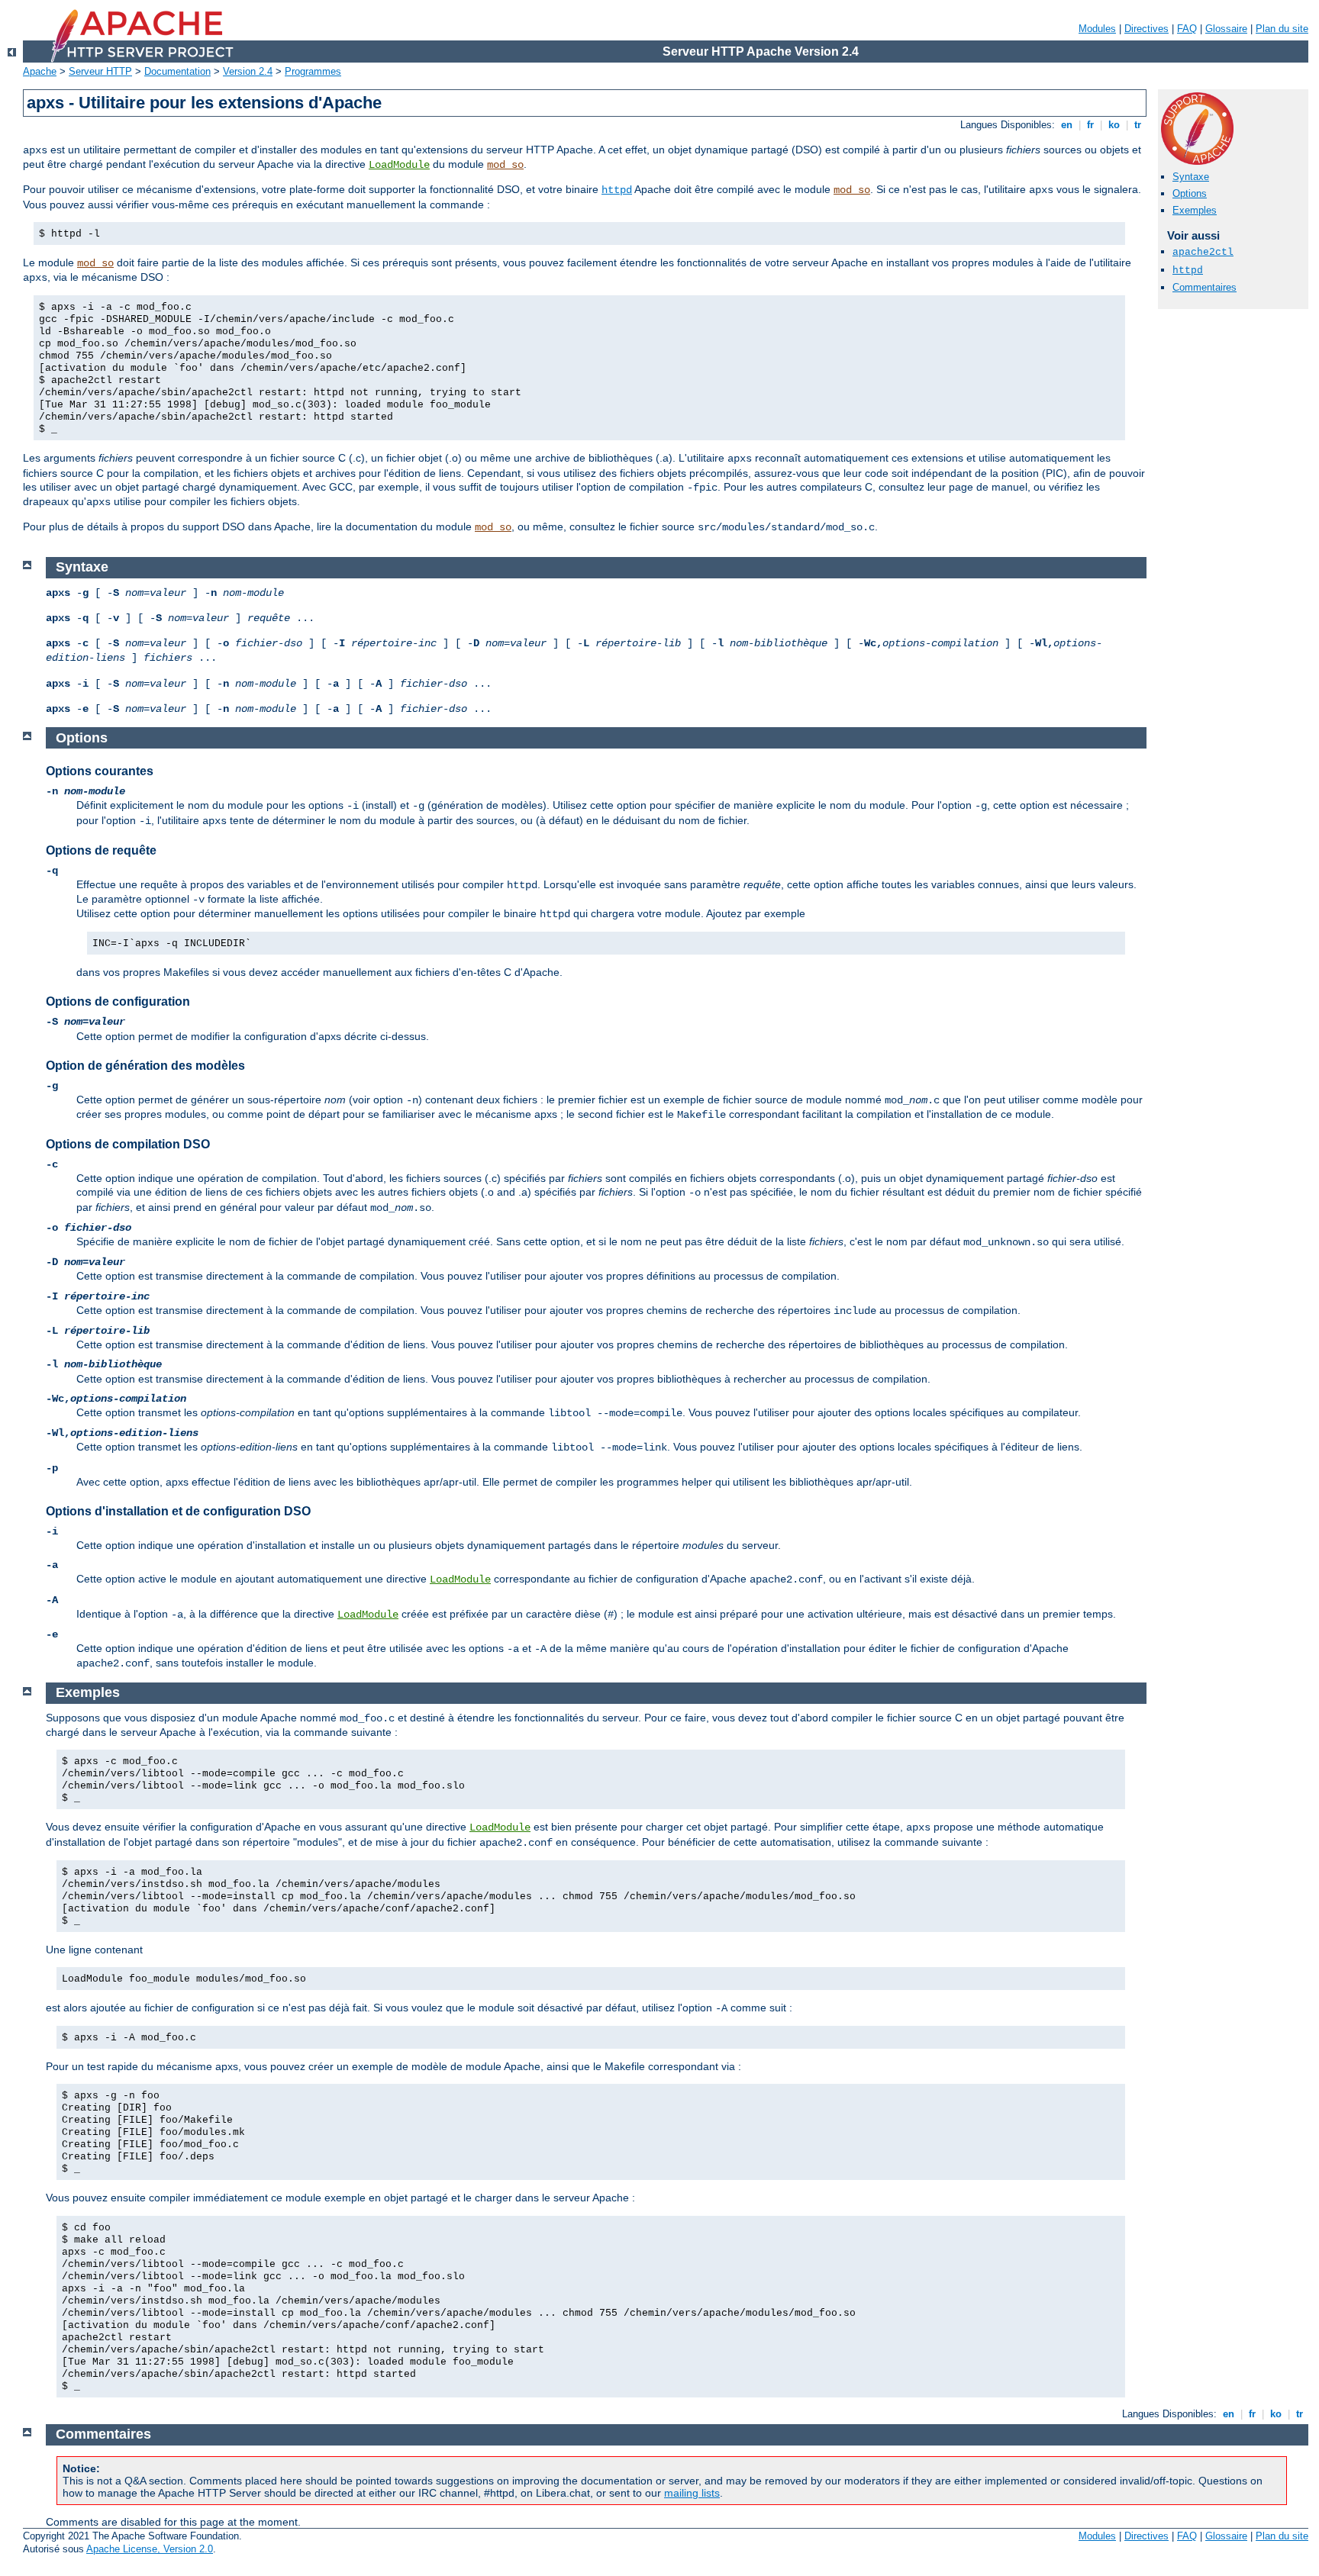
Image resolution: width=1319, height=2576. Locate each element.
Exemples (1195, 210)
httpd (617, 190)
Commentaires (1205, 287)
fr (1090, 125)
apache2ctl (1203, 252)
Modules (1097, 29)
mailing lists (692, 2493)
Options (1190, 193)
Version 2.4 (248, 71)
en (1067, 125)
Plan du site (1282, 29)
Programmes (313, 71)
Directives (1146, 29)
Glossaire (1226, 29)
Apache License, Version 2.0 (150, 2549)
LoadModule (399, 165)
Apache (40, 71)
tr (1138, 125)
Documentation (177, 71)
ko (1114, 125)
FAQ (1187, 29)
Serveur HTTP (100, 71)
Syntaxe (1191, 177)
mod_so (505, 165)
